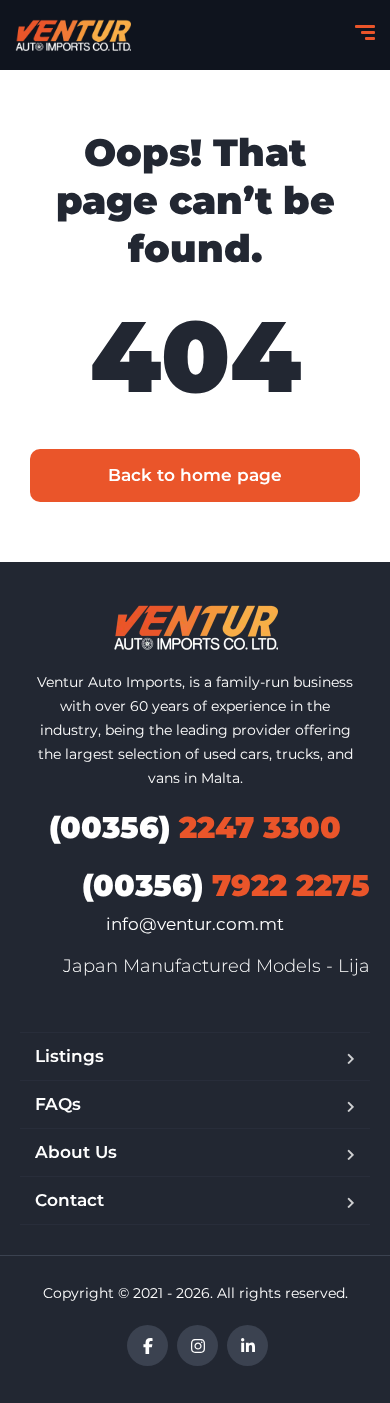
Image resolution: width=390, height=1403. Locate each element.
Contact (69, 1200)
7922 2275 (226, 885)
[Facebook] (147, 1345)
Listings (69, 1056)
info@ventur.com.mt (195, 924)
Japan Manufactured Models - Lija (216, 966)
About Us (76, 1152)
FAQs (58, 1104)
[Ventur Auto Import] (73, 35)
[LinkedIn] (247, 1345)
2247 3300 (195, 827)
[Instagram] (197, 1345)
